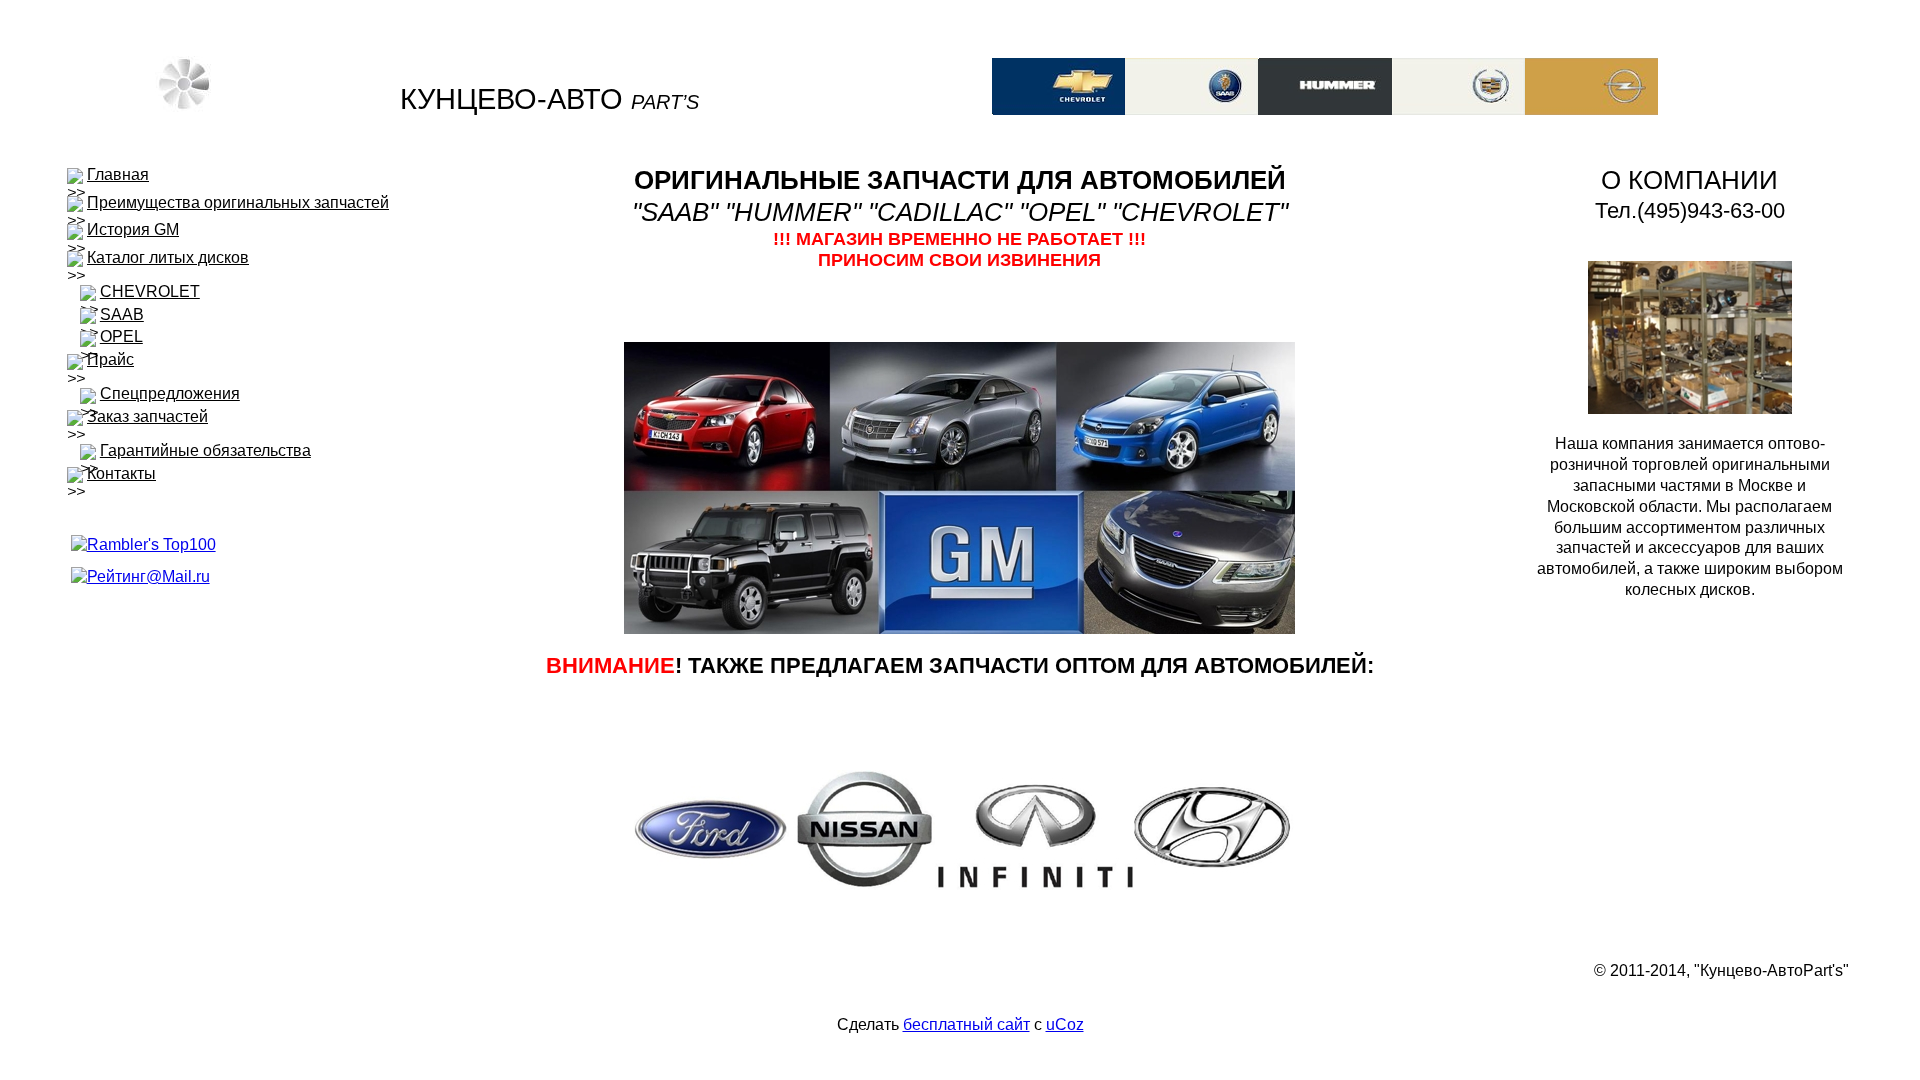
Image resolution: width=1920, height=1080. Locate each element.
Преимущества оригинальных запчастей (238, 202)
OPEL (121, 336)
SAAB (122, 314)
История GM (133, 229)
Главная (118, 174)
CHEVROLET (150, 291)
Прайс (110, 359)
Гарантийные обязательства (205, 450)
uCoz (1065, 1024)
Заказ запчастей (147, 416)
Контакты (121, 473)
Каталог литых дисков (168, 257)
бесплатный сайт (966, 1024)
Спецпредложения (170, 393)
